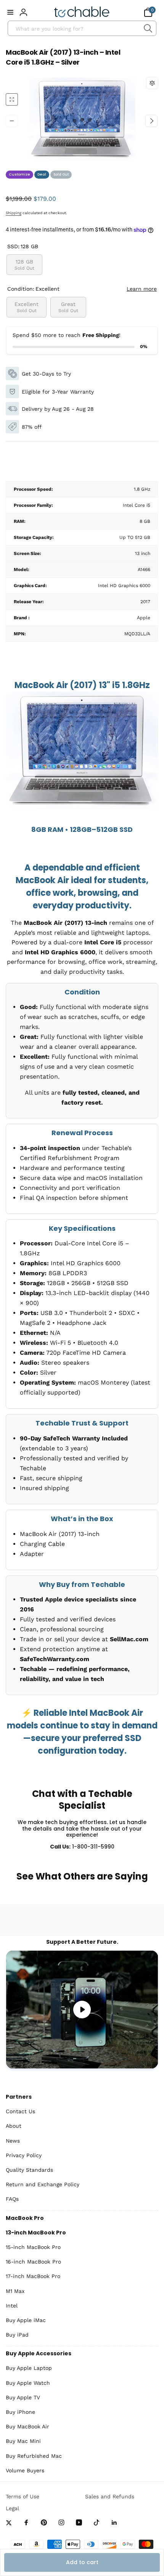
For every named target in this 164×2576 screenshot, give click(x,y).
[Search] (148, 28)
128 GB (24, 264)
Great (68, 307)
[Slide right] (151, 121)
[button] (10, 12)
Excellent (27, 307)
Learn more (142, 289)
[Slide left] (12, 121)
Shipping (14, 213)
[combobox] (82, 28)
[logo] (82, 12)
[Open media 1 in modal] (82, 121)
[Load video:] (82, 2010)
